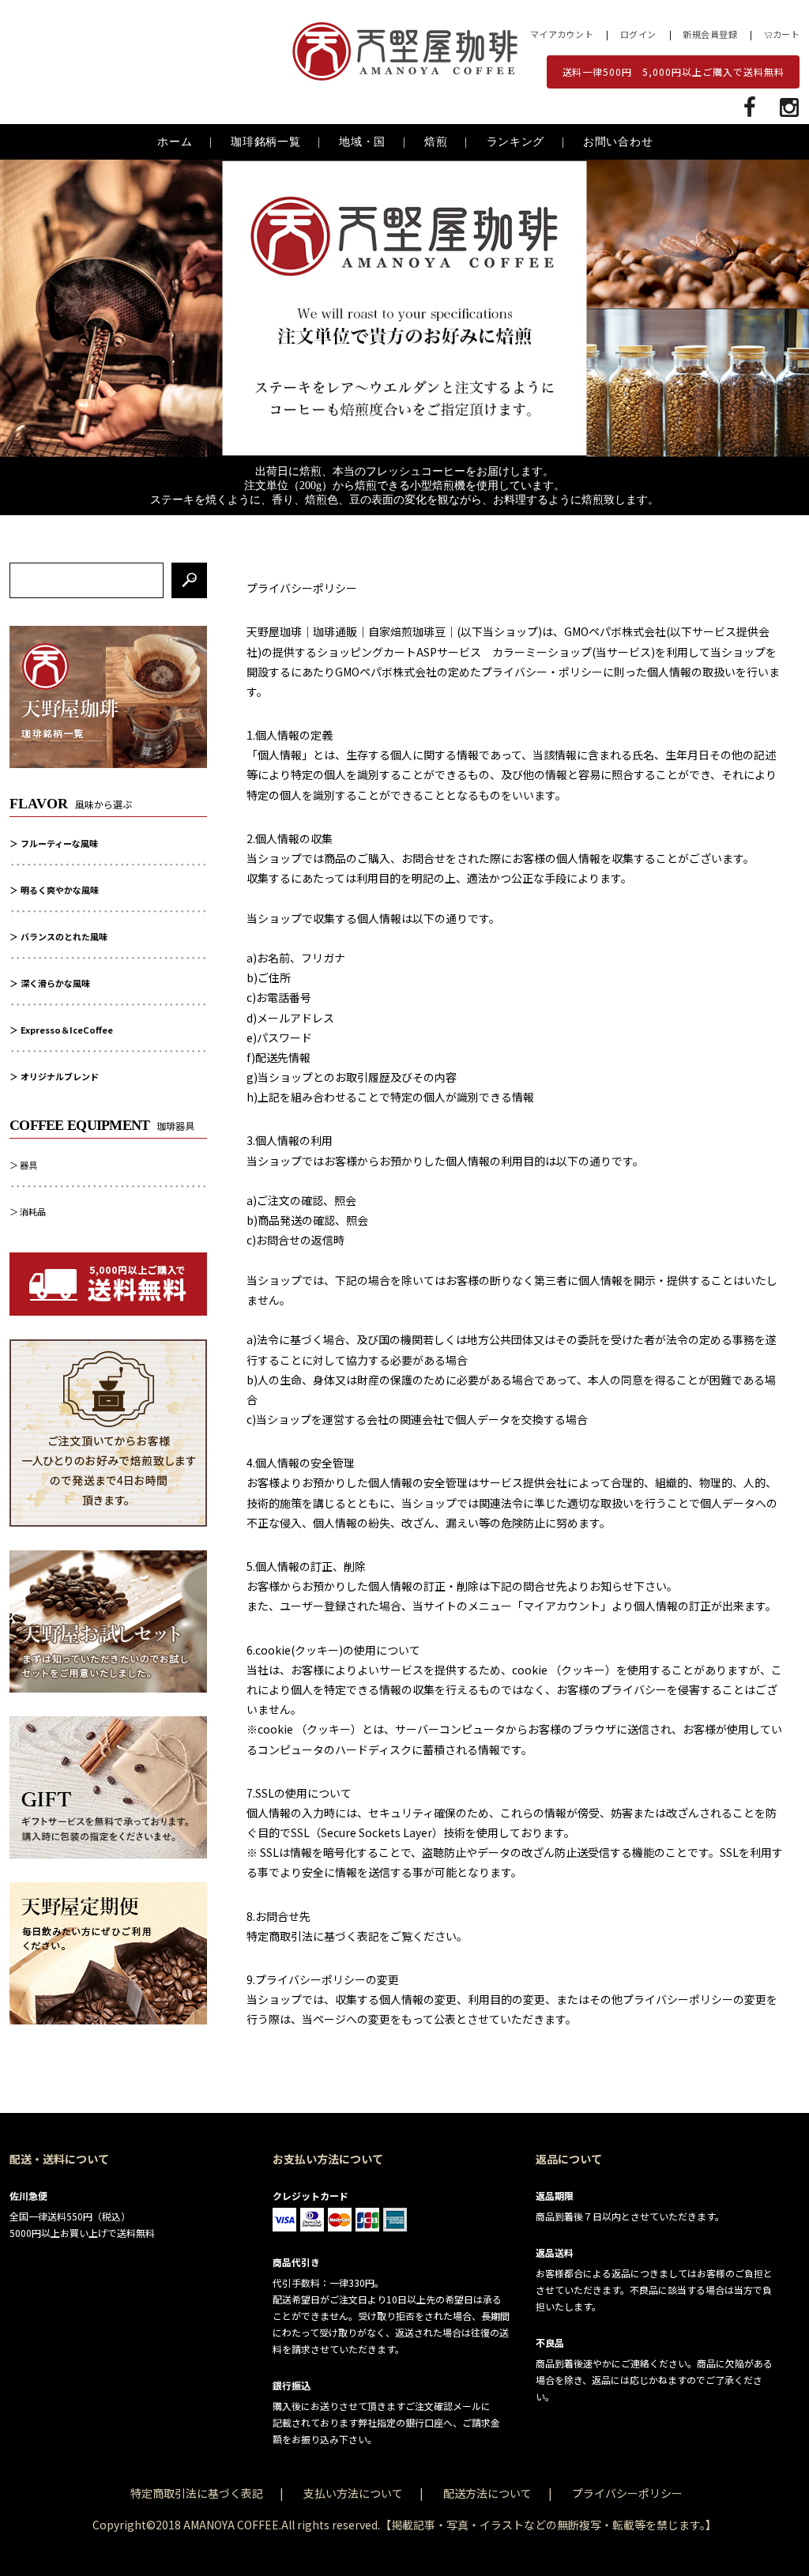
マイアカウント (562, 34)
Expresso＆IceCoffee (67, 1030)
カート (786, 34)
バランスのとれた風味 (64, 936)
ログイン (638, 34)
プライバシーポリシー (627, 2493)
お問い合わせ (618, 142)
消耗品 (33, 1211)
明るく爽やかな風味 (60, 890)
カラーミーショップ (542, 652)
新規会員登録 (710, 34)
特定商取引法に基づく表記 (197, 2493)
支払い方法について (353, 2493)
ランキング (516, 142)
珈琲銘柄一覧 (265, 142)
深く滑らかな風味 (55, 983)
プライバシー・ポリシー (542, 672)
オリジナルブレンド (60, 1076)
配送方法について (487, 2493)
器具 (28, 1165)
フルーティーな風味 (59, 843)
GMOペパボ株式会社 (615, 631)
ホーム (175, 142)
